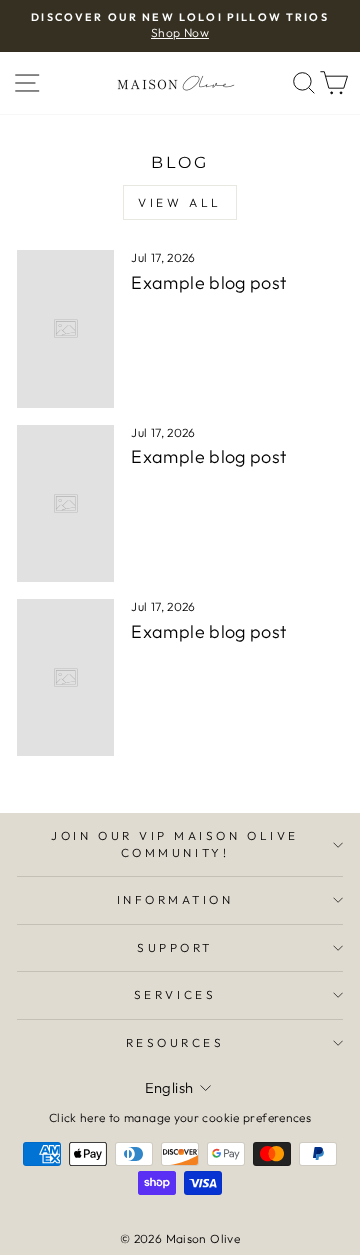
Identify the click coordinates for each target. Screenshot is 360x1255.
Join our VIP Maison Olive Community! (174, 843)
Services (175, 994)
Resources (175, 1042)
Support (175, 947)
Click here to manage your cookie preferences (180, 1117)
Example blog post (208, 282)
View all (180, 202)
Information (175, 899)
